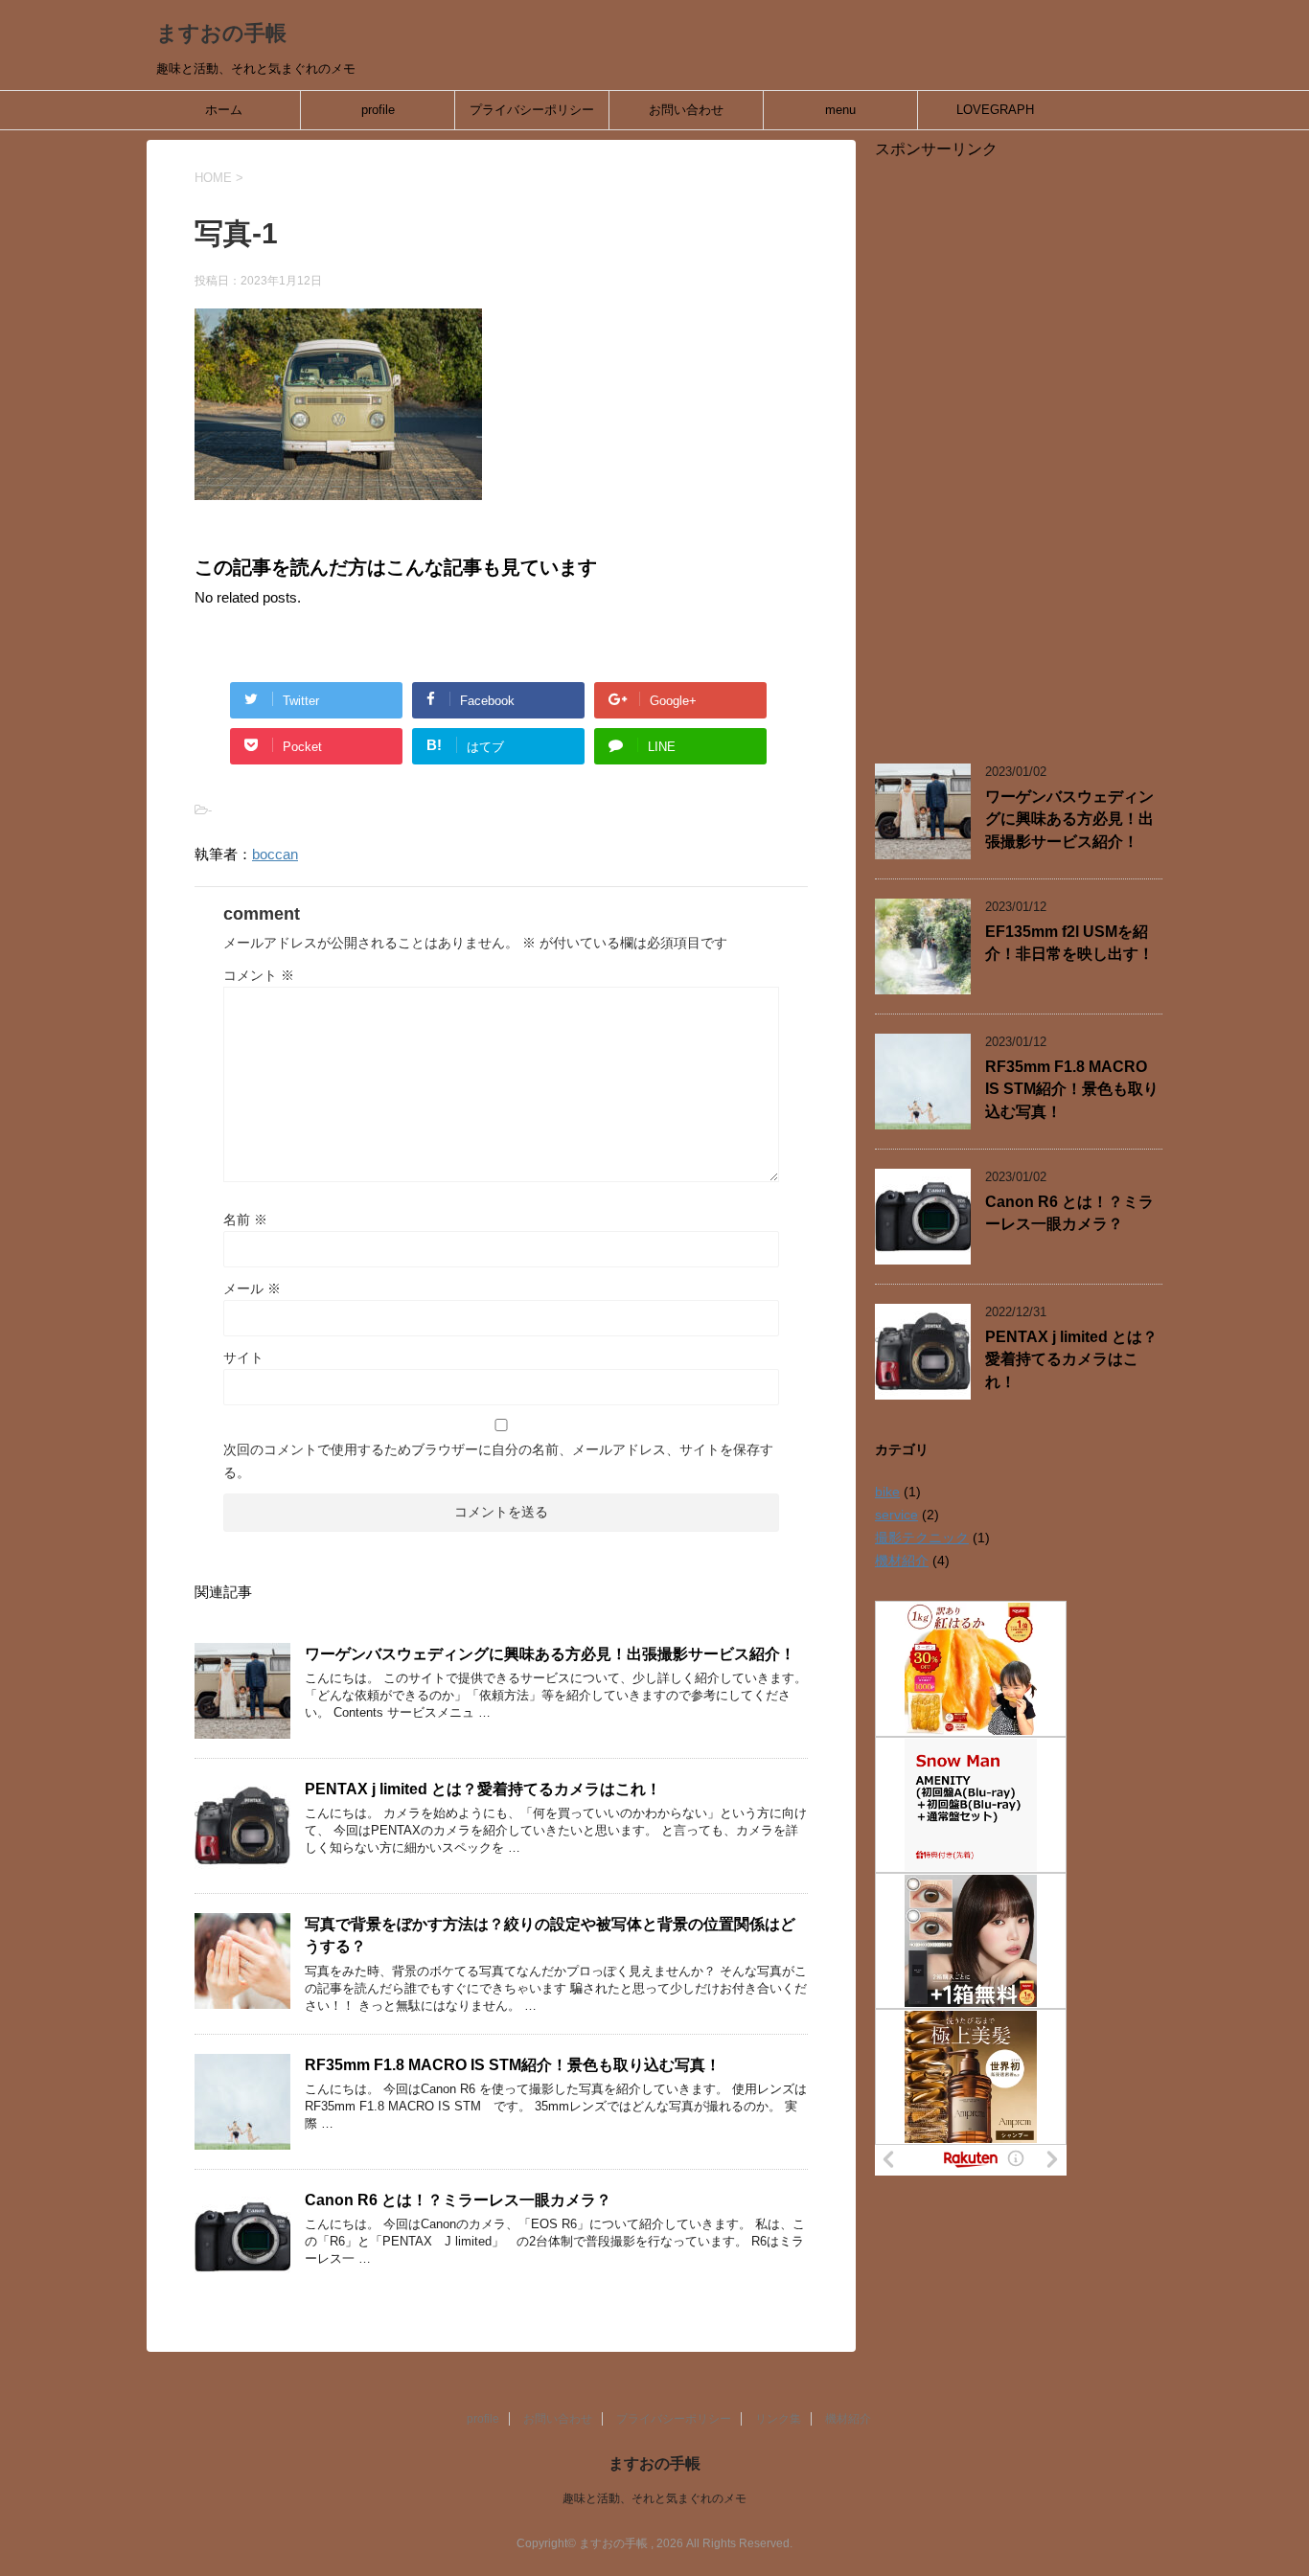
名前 (245, 1220)
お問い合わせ (686, 110)
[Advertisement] (1019, 447)
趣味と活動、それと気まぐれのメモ (654, 2498)
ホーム (224, 110)
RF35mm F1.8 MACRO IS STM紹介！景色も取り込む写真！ (513, 2065)
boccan (275, 854)
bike (887, 1492)
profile (378, 110)
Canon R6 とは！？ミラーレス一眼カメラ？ (458, 2200)
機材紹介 (902, 1561)
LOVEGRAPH (995, 110)
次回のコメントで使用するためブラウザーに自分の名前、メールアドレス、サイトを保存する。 (498, 1461)
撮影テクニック (922, 1538)
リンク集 (778, 2419)
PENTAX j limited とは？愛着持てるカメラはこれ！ (483, 1789)
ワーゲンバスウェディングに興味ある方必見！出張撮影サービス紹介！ (550, 1654)
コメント (259, 975)
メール (252, 1288)
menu (840, 110)
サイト (243, 1357)
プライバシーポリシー (532, 110)
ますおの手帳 (221, 33)
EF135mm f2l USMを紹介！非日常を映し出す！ (1069, 943)
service (896, 1515)
